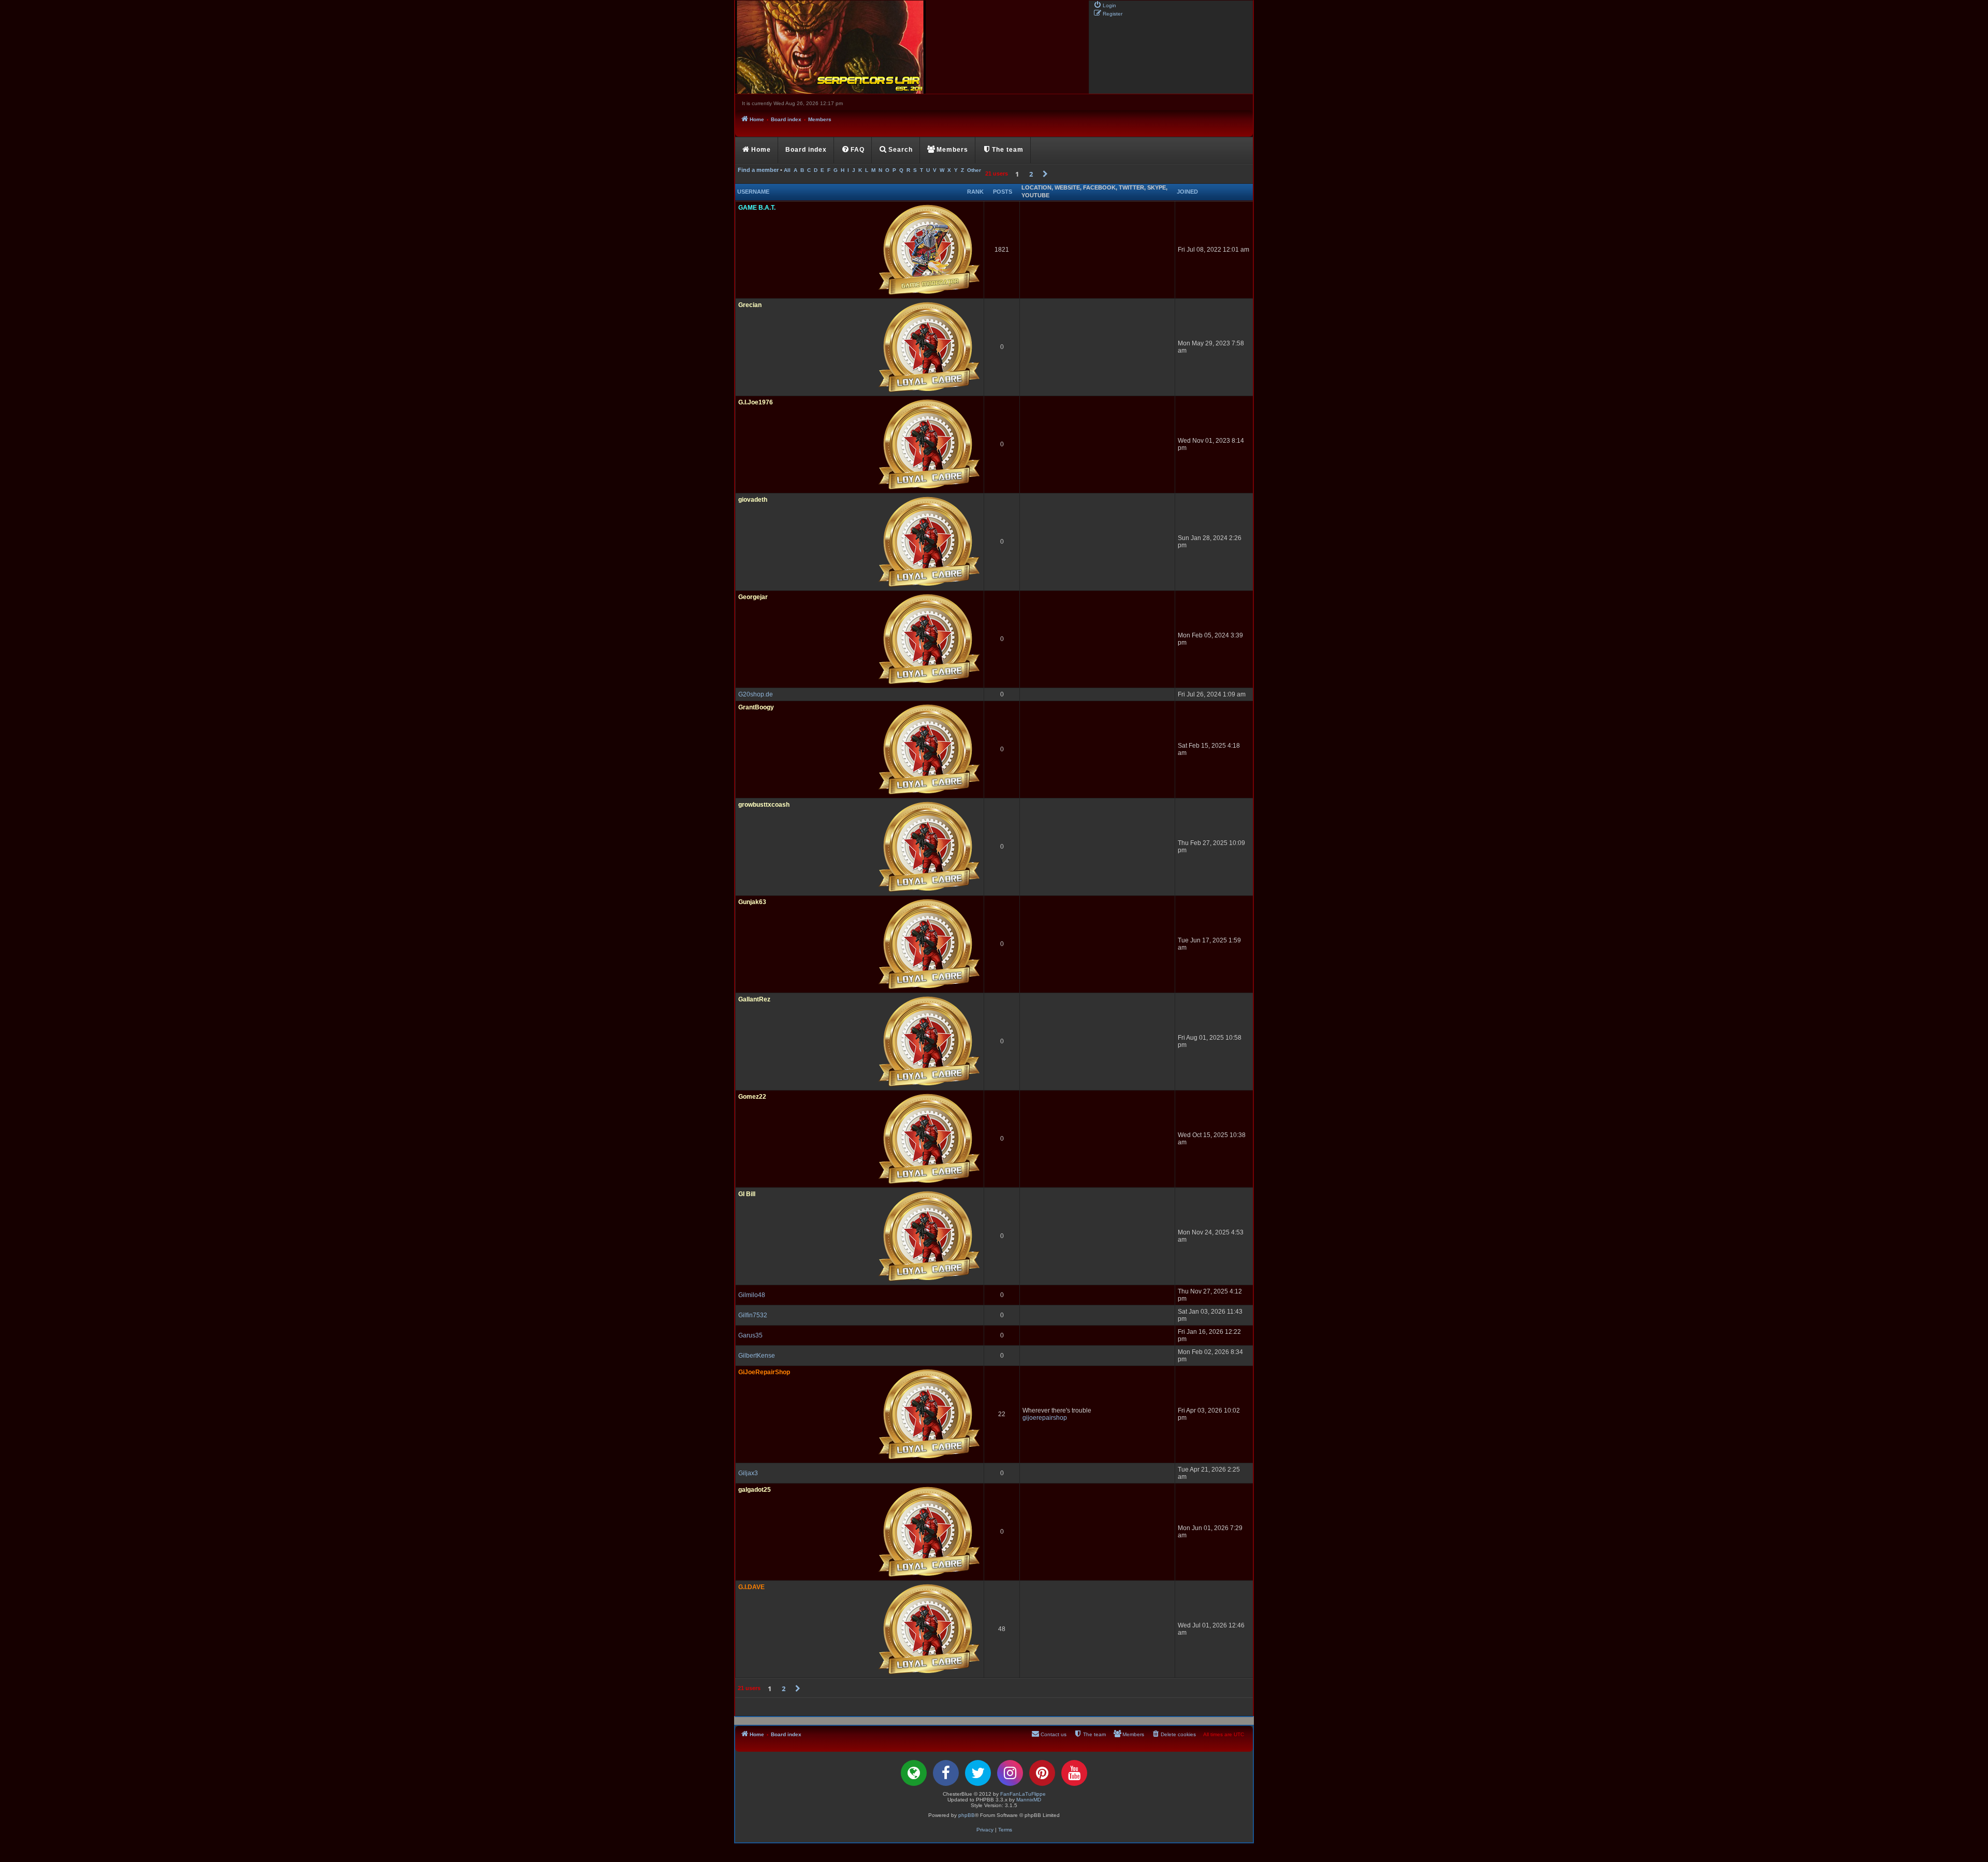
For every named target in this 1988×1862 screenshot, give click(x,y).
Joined (1187, 192)
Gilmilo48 (752, 1295)
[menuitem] (1105, 5)
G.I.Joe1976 (756, 402)
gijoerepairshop (1045, 1418)
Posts (1003, 192)
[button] (1045, 174)
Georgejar (753, 597)
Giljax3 (748, 1473)
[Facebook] (946, 1773)
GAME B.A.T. (757, 208)
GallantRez (754, 999)
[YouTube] (1074, 1773)
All (787, 170)
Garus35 (750, 1335)
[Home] (911, 47)
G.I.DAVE (751, 1587)
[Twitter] (978, 1773)
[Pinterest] (1042, 1773)
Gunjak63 (752, 902)
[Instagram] (1010, 1773)
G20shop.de (756, 694)
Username (753, 192)
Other (974, 170)
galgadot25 (755, 1490)
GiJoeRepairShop (764, 1372)
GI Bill (747, 1194)
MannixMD (1029, 1800)
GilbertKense (757, 1356)
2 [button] (1031, 174)
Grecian (750, 305)
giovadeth (753, 500)
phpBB (967, 1815)
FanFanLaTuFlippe (1023, 1794)
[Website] (914, 1773)
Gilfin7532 (753, 1315)
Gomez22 (752, 1097)
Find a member (758, 170)
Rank (975, 192)
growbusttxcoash (764, 805)
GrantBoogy (756, 707)
